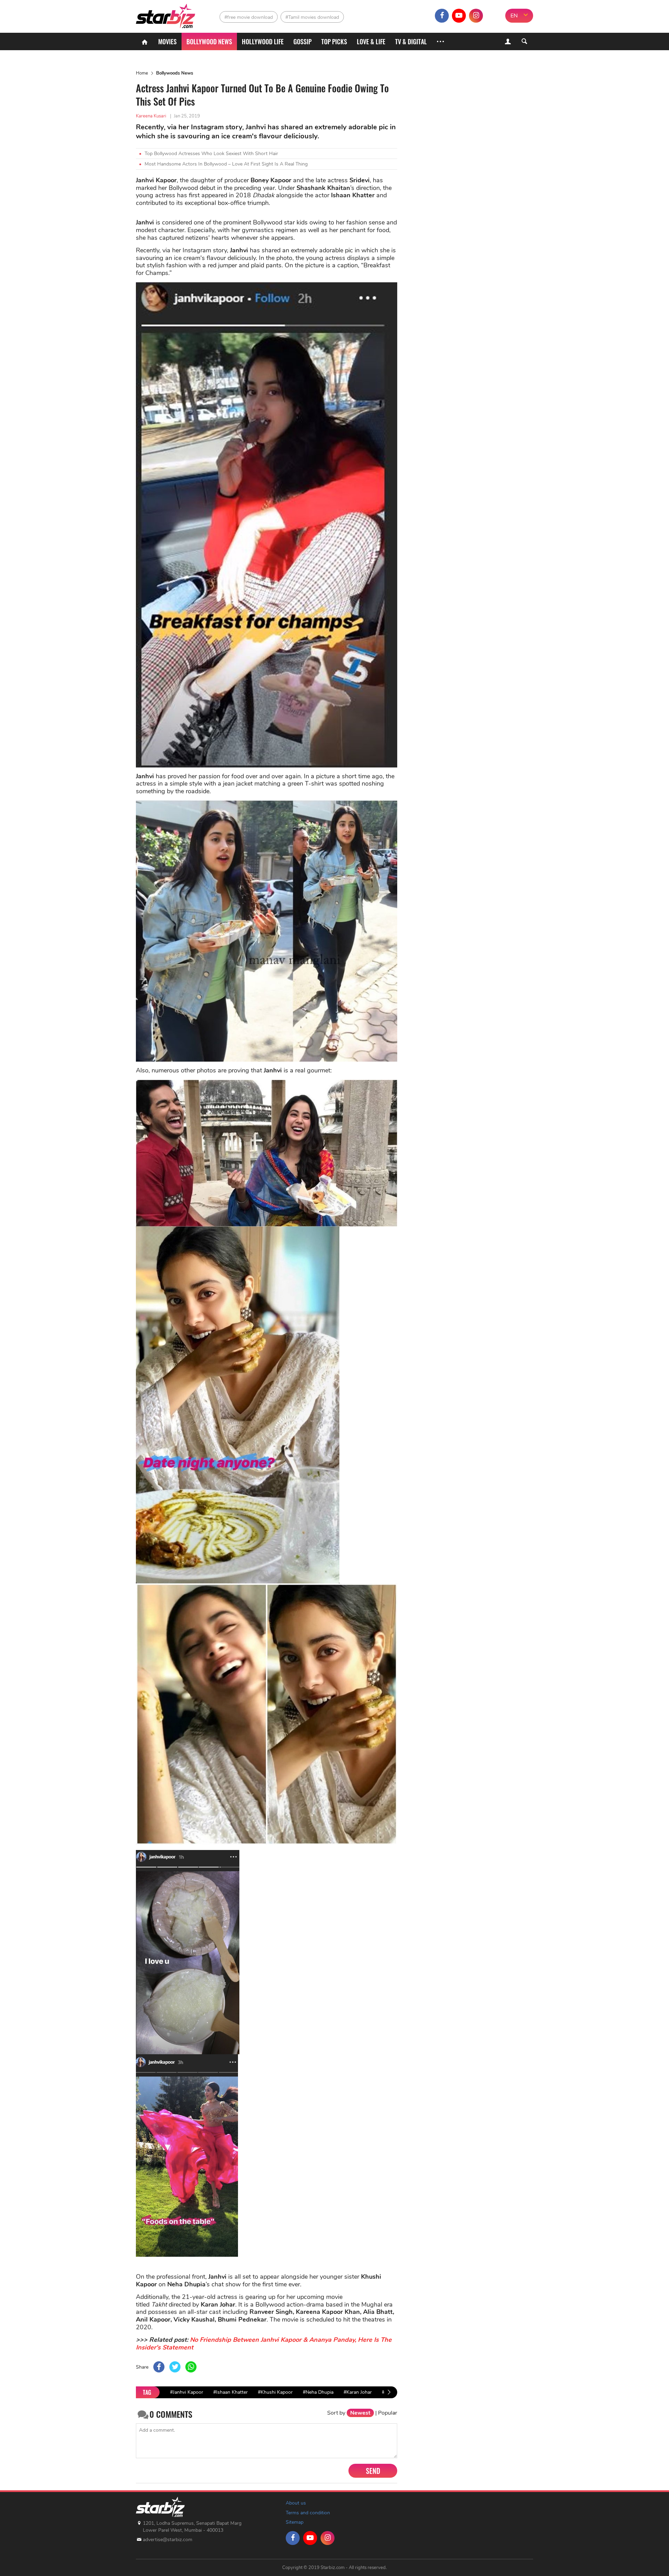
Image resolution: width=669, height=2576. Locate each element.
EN (514, 16)
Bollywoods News (175, 73)
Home (142, 73)
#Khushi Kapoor (275, 2392)
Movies (167, 41)
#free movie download (249, 17)
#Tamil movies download (312, 17)
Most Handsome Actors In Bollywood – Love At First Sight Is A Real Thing (226, 164)
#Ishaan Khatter (230, 2392)
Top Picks (334, 41)
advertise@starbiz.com (168, 2540)
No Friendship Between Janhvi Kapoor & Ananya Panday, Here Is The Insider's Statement (264, 2344)
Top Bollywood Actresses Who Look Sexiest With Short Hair (211, 154)
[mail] (493, 16)
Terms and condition (308, 2513)
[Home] (145, 41)
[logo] (166, 14)
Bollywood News (209, 41)
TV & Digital (411, 41)
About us (296, 2503)
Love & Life (371, 41)
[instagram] (476, 16)
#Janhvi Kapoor (187, 2392)
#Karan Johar (358, 2392)
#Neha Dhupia (318, 2392)
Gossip (302, 41)
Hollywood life (263, 41)
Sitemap (295, 2522)
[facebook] (442, 16)
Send (373, 2471)
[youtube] (459, 16)
